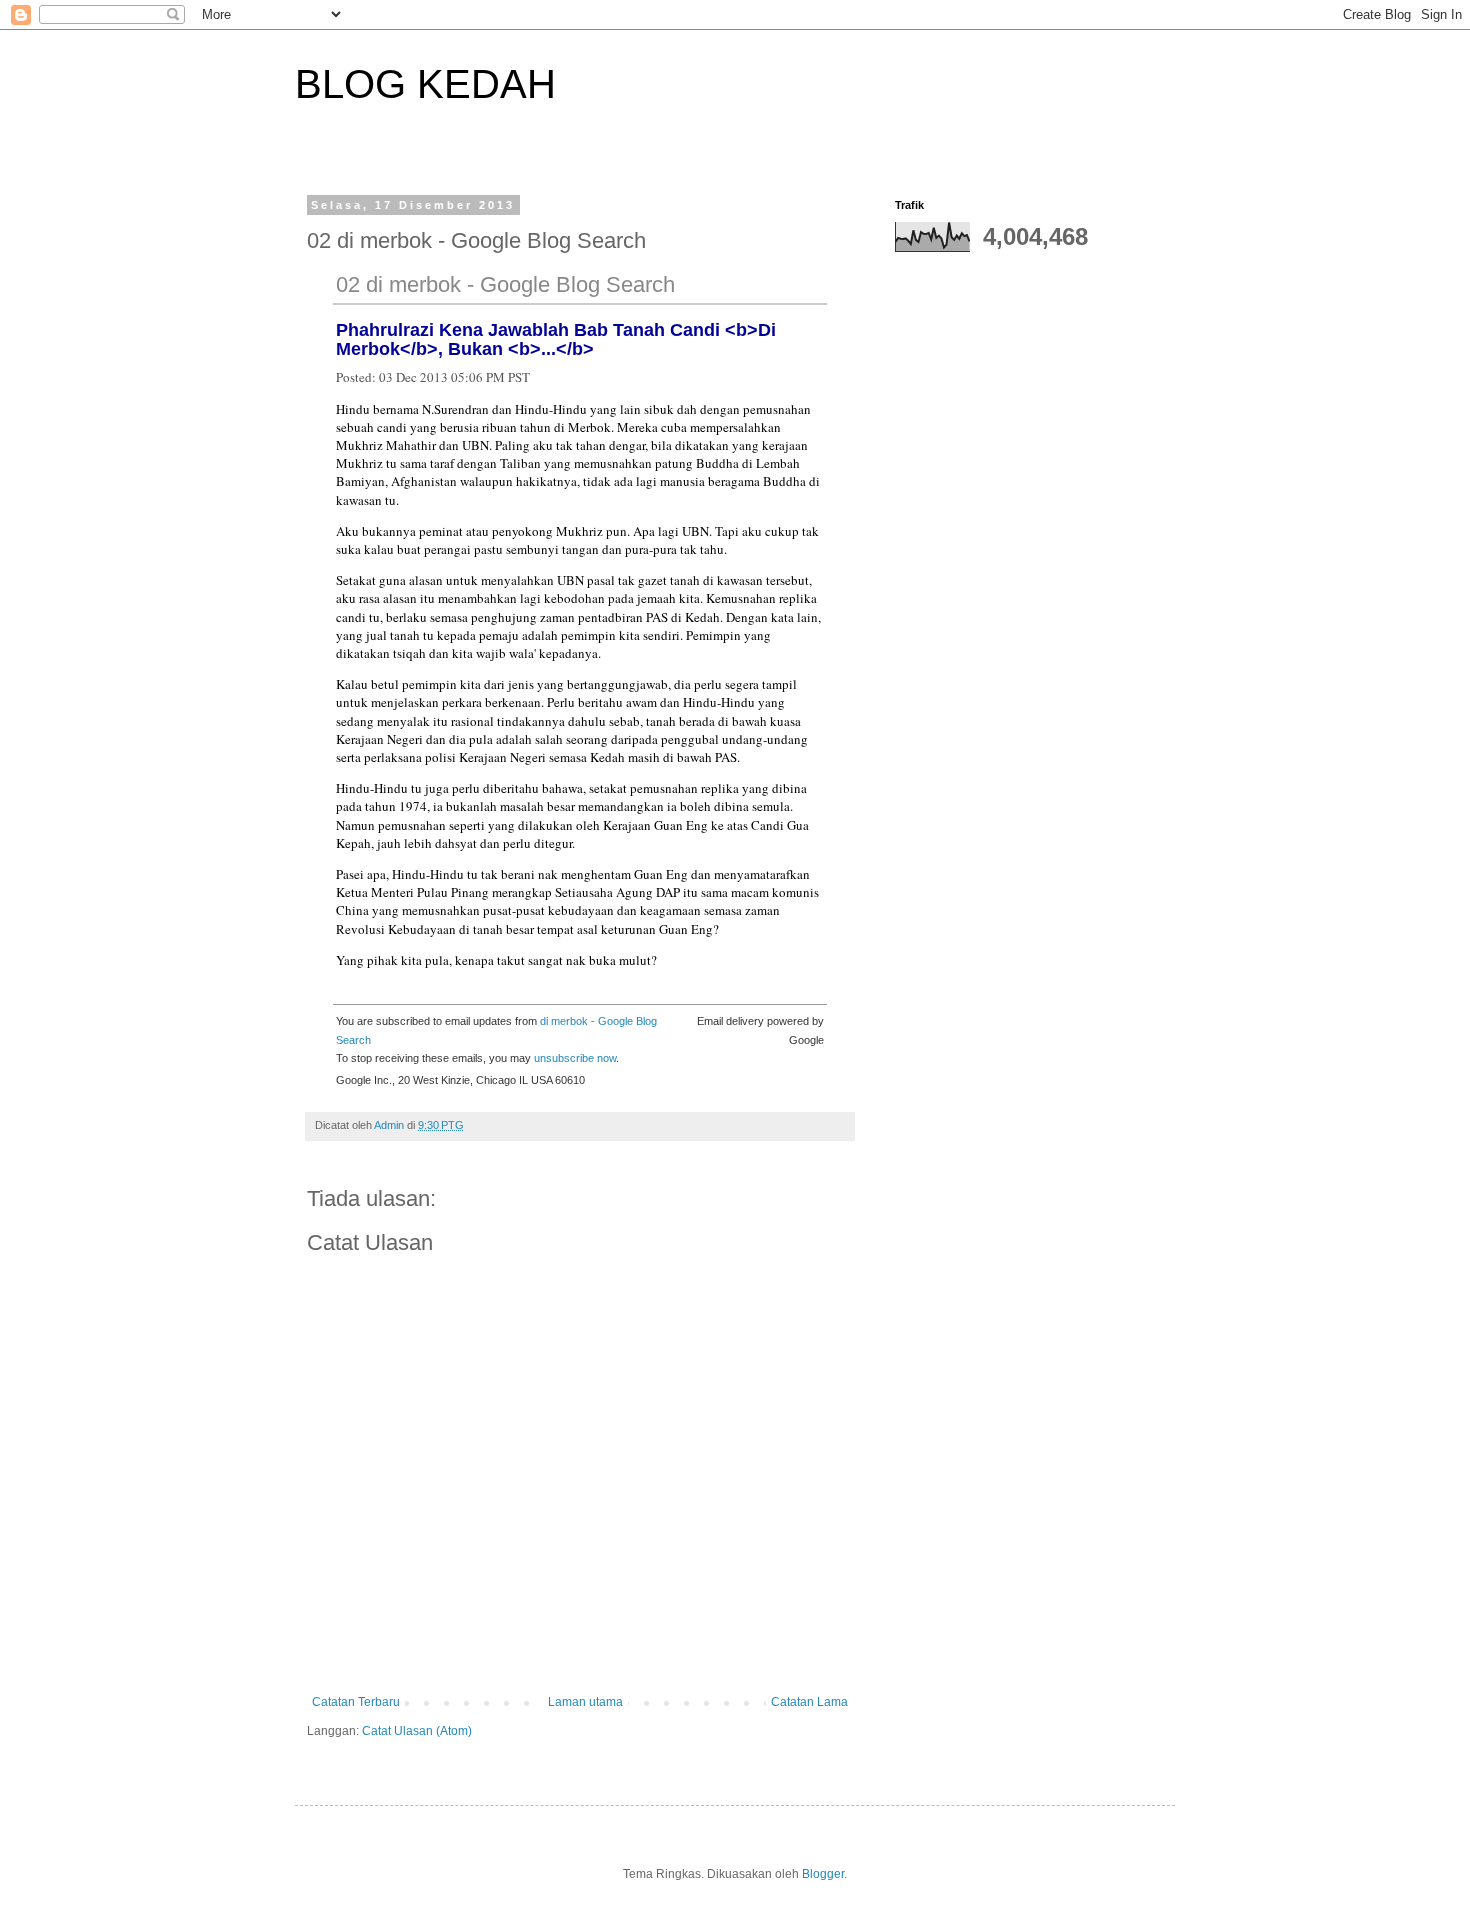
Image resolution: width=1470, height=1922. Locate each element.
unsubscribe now (575, 1058)
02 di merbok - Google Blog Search (505, 284)
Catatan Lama (809, 1702)
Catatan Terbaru (356, 1702)
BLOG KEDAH (425, 84)
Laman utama (585, 1702)
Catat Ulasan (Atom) (417, 1731)
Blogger (823, 1874)
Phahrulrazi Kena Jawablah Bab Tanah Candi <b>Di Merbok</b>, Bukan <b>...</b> (556, 339)
